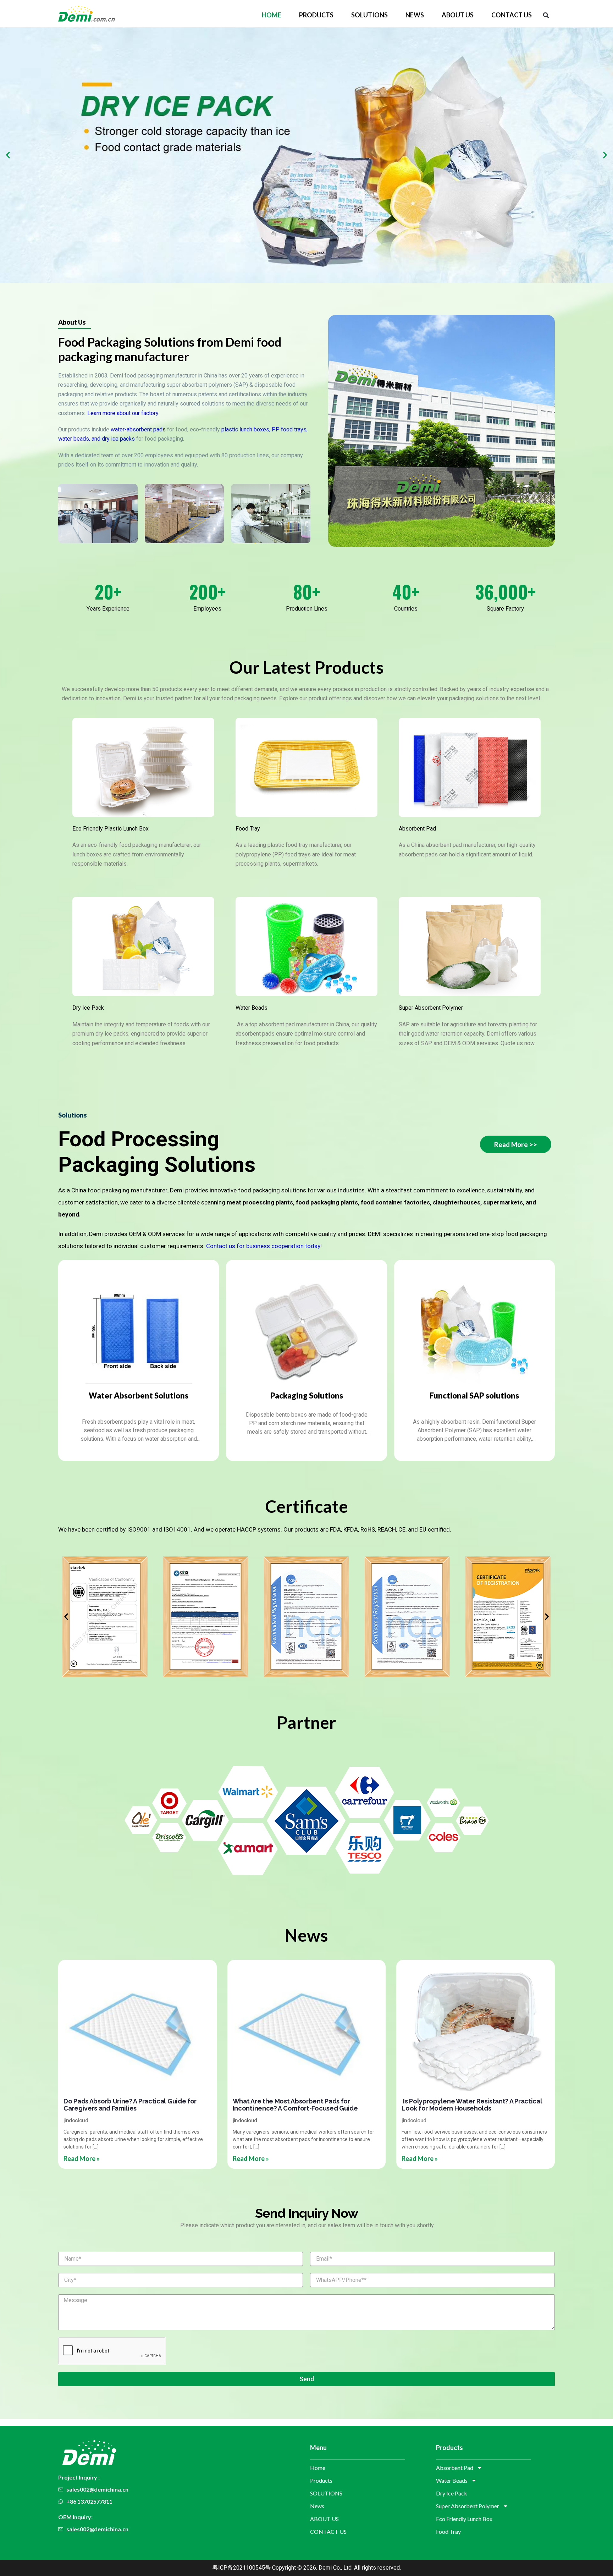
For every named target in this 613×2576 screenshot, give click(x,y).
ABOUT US (458, 15)
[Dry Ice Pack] (143, 947)
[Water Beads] (306, 947)
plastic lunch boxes (245, 429)
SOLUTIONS (369, 15)
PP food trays (289, 429)
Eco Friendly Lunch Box (464, 2519)
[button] (546, 15)
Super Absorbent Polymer (431, 1008)
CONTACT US (512, 15)
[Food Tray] (306, 767)
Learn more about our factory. (123, 413)
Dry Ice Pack (88, 1008)
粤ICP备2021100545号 (242, 2568)
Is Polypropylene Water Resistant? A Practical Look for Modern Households (472, 2105)
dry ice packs (118, 439)
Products (316, 15)
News (415, 15)
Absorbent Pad (417, 829)
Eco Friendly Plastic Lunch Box (111, 829)
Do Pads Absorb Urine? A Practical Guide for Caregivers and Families (130, 2105)
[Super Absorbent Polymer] (470, 947)
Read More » (82, 2158)
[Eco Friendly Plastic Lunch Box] (143, 767)
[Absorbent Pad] (470, 767)
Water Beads (252, 1008)
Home (272, 15)
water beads (74, 439)
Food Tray (248, 829)
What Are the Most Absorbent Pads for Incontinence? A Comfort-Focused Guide (296, 2105)
